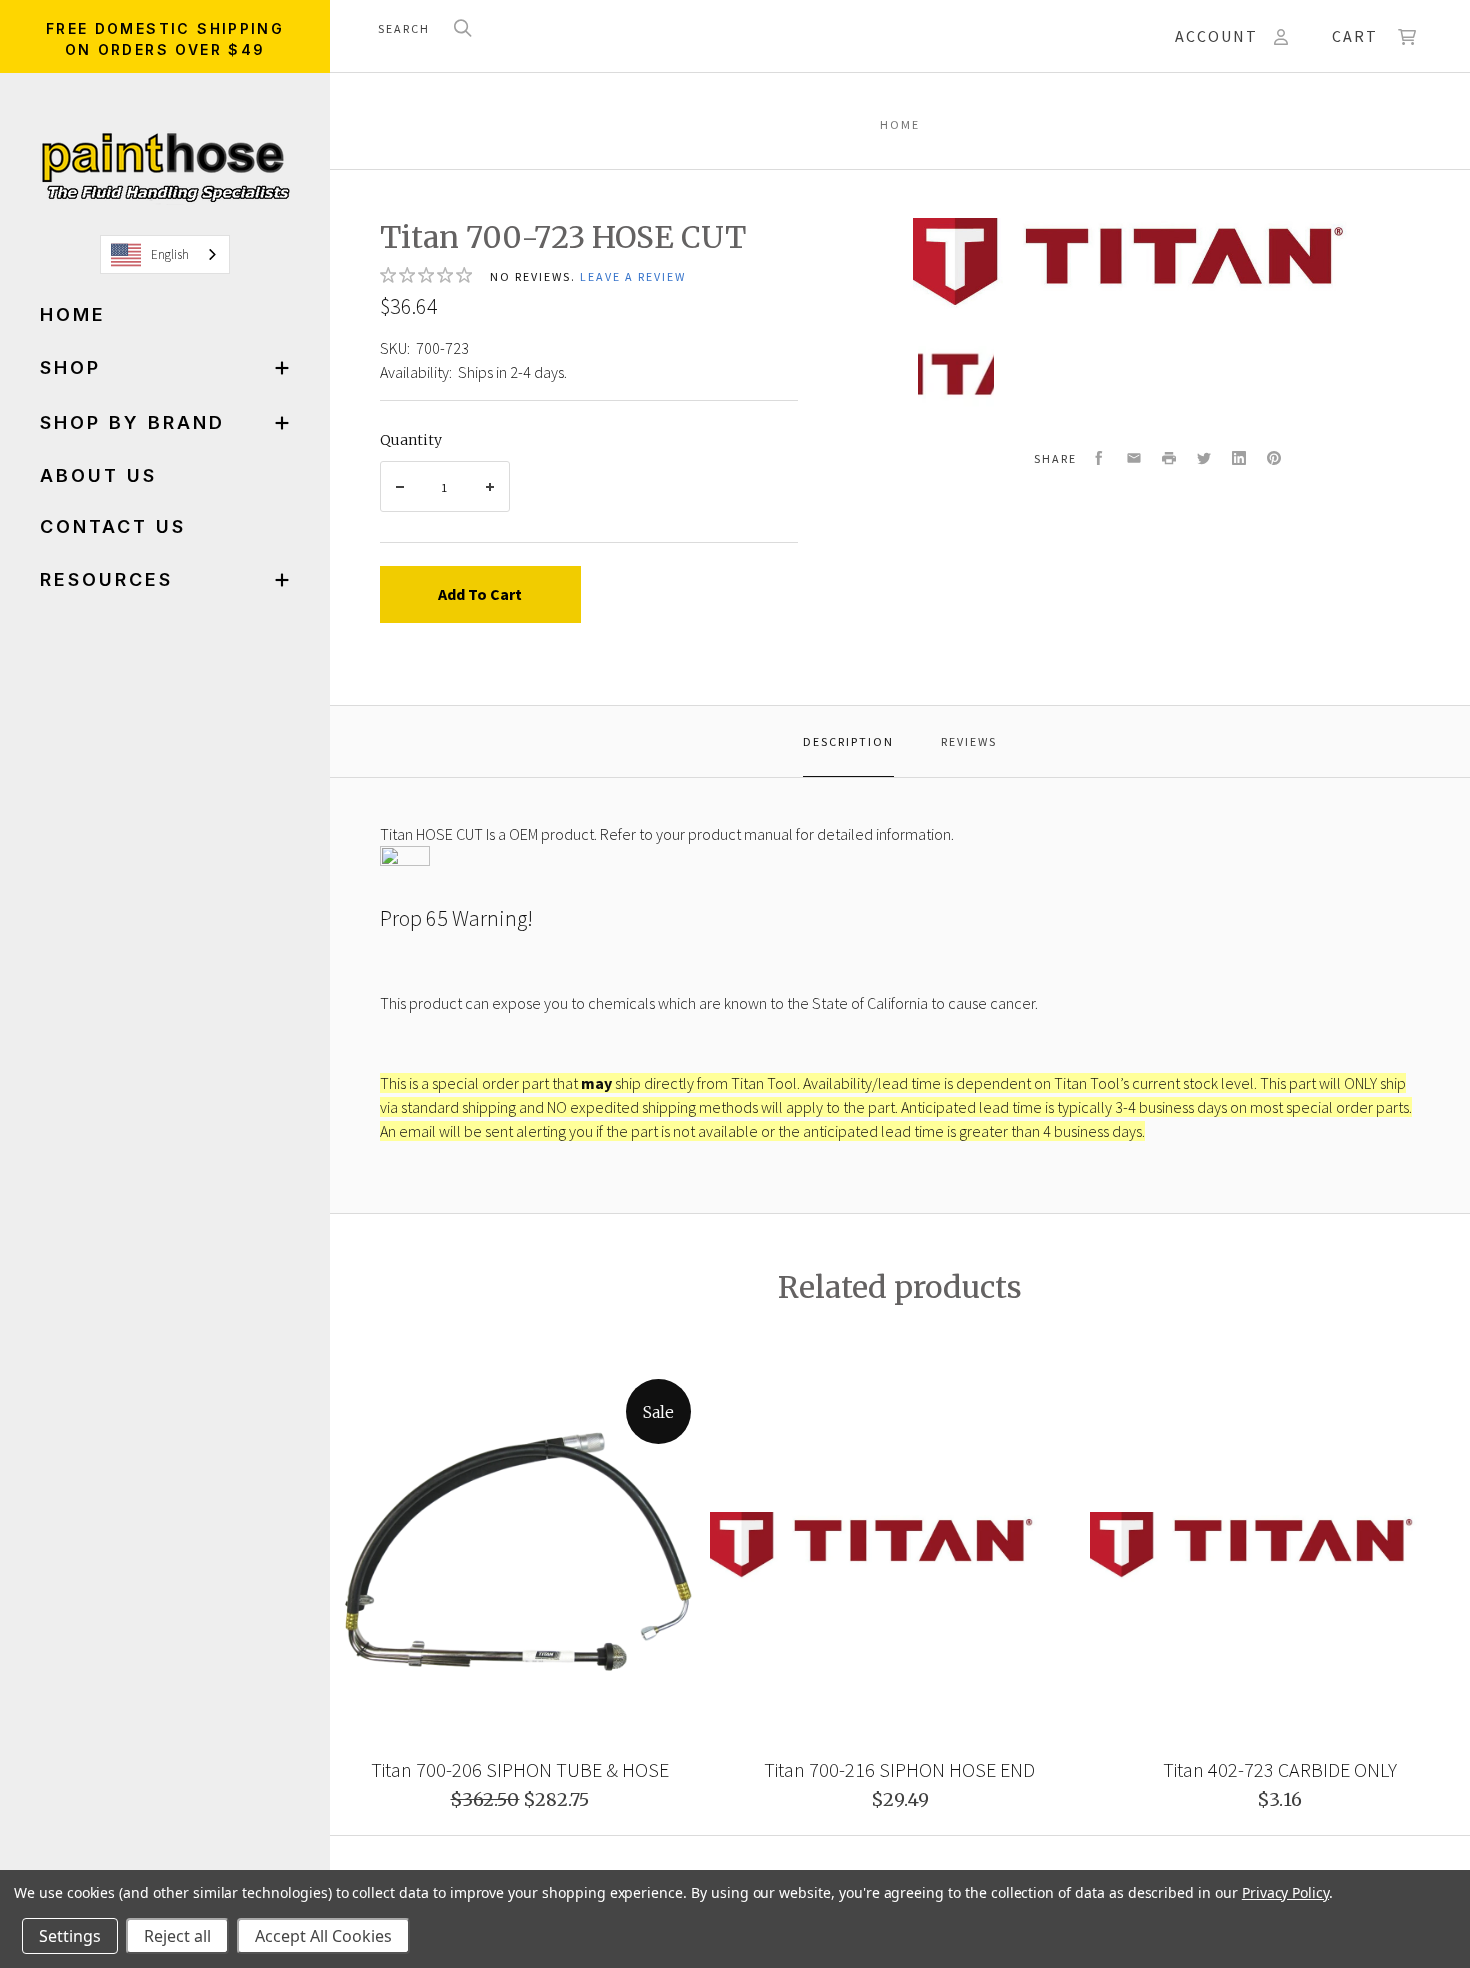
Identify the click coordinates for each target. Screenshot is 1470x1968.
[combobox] (165, 254)
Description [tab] (848, 741)
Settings (70, 1936)
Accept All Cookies (323, 1936)
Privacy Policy (1285, 1892)
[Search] (463, 29)
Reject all (177, 1936)
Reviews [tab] (969, 741)
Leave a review (633, 276)
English (170, 254)
